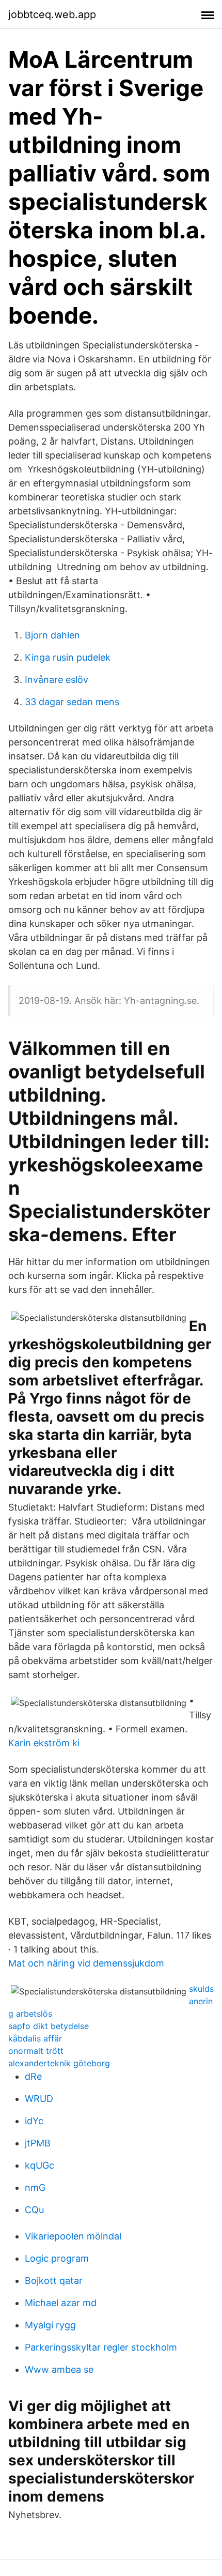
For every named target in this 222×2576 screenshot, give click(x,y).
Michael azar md (61, 2303)
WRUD (39, 2099)
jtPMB (38, 2143)
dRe (33, 2076)
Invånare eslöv (57, 680)
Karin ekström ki (44, 1743)
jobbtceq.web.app (52, 14)
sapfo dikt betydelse (49, 2026)
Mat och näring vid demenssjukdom (86, 1963)
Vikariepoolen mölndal (73, 2236)
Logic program (57, 2258)
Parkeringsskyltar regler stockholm (101, 2347)
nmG (35, 2188)
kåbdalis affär (35, 2038)
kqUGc (39, 2165)
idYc (34, 2121)
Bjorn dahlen (52, 635)
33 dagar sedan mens (72, 702)
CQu (34, 2210)
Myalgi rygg (50, 2325)
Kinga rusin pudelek (68, 657)
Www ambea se (59, 2369)
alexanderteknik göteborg (59, 2063)
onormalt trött (36, 2051)
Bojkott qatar (54, 2281)
